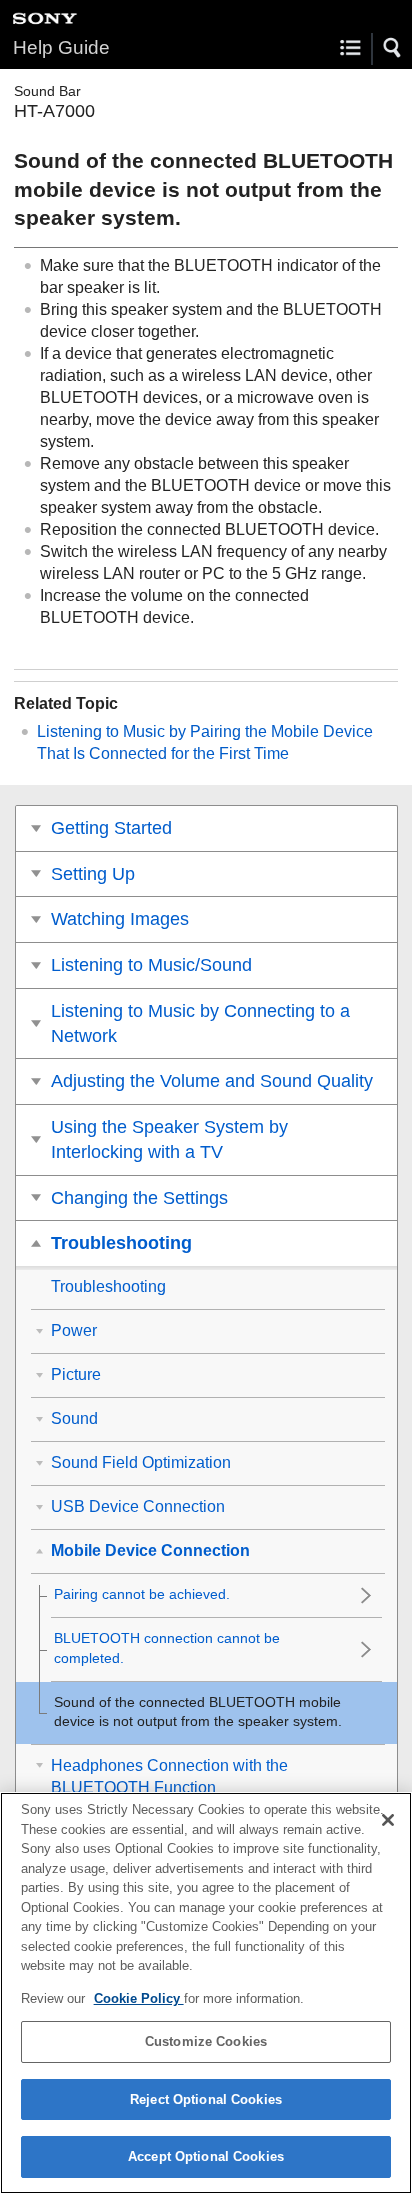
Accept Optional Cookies (206, 2156)
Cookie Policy (139, 1998)
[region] (206, 1993)
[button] (393, 48)
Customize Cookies (206, 2041)
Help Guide (61, 47)
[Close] (388, 1820)
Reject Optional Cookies (206, 2099)
